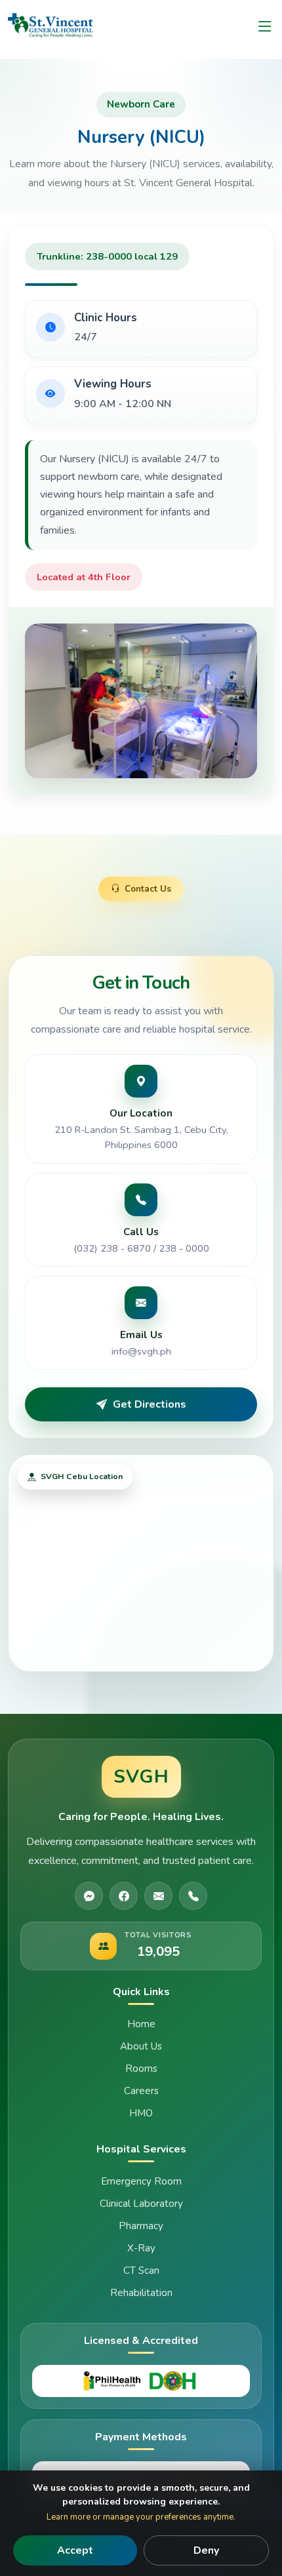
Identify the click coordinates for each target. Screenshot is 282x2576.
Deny (206, 2550)
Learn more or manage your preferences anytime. (141, 2517)
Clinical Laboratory (141, 2204)
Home (141, 2024)
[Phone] (193, 1896)
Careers (141, 2091)
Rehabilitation (141, 2293)
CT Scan (141, 2270)
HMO (141, 2113)
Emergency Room (141, 2181)
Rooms (141, 2069)
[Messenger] (89, 1896)
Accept (75, 2550)
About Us (141, 2046)
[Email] (158, 1896)
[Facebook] (124, 1896)
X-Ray (141, 2248)
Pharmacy (141, 2226)
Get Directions (150, 1404)
